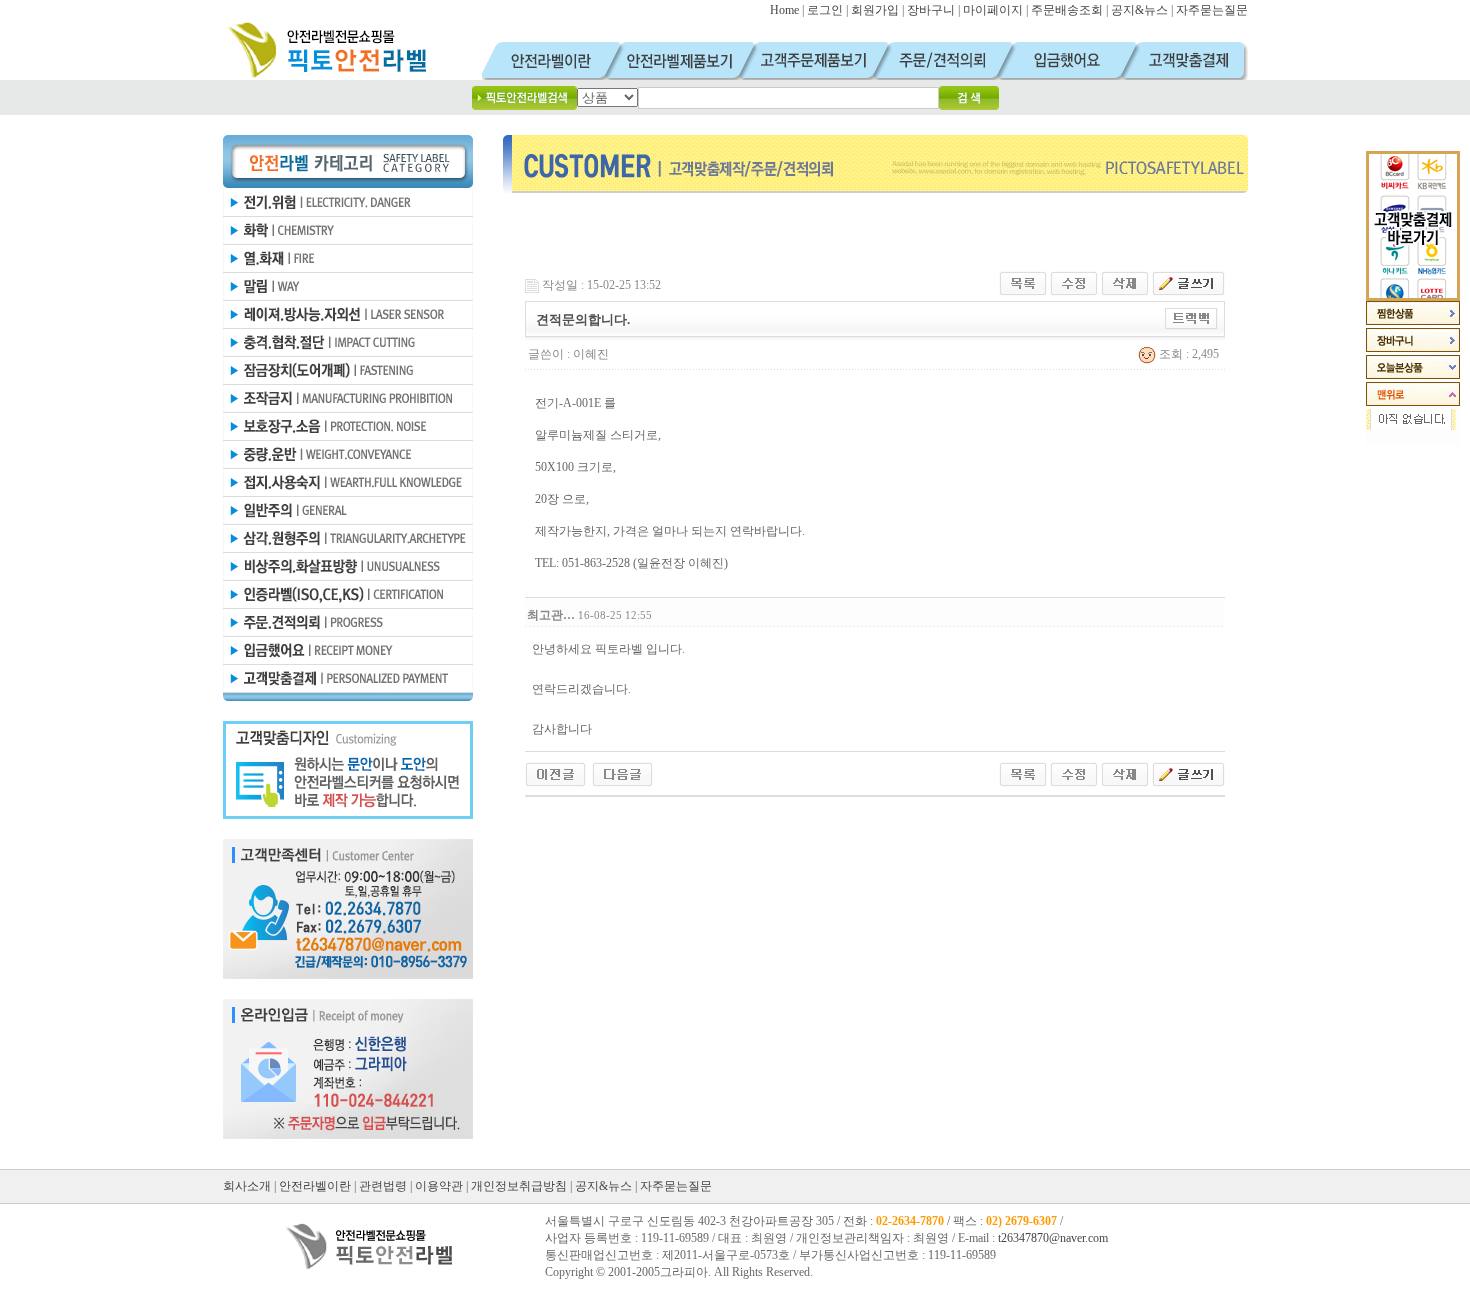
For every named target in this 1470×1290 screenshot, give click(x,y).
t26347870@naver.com (1053, 1238)
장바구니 (931, 10)
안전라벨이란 (315, 1186)
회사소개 (247, 1186)
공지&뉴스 (1139, 10)
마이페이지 (993, 10)
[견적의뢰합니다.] (555, 773)
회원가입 (875, 10)
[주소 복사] (1191, 318)
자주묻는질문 (1212, 10)
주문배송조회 (1067, 10)
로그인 (825, 10)
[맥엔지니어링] (622, 773)
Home (784, 10)
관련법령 (383, 1186)
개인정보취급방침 (519, 1186)
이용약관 (439, 1186)
